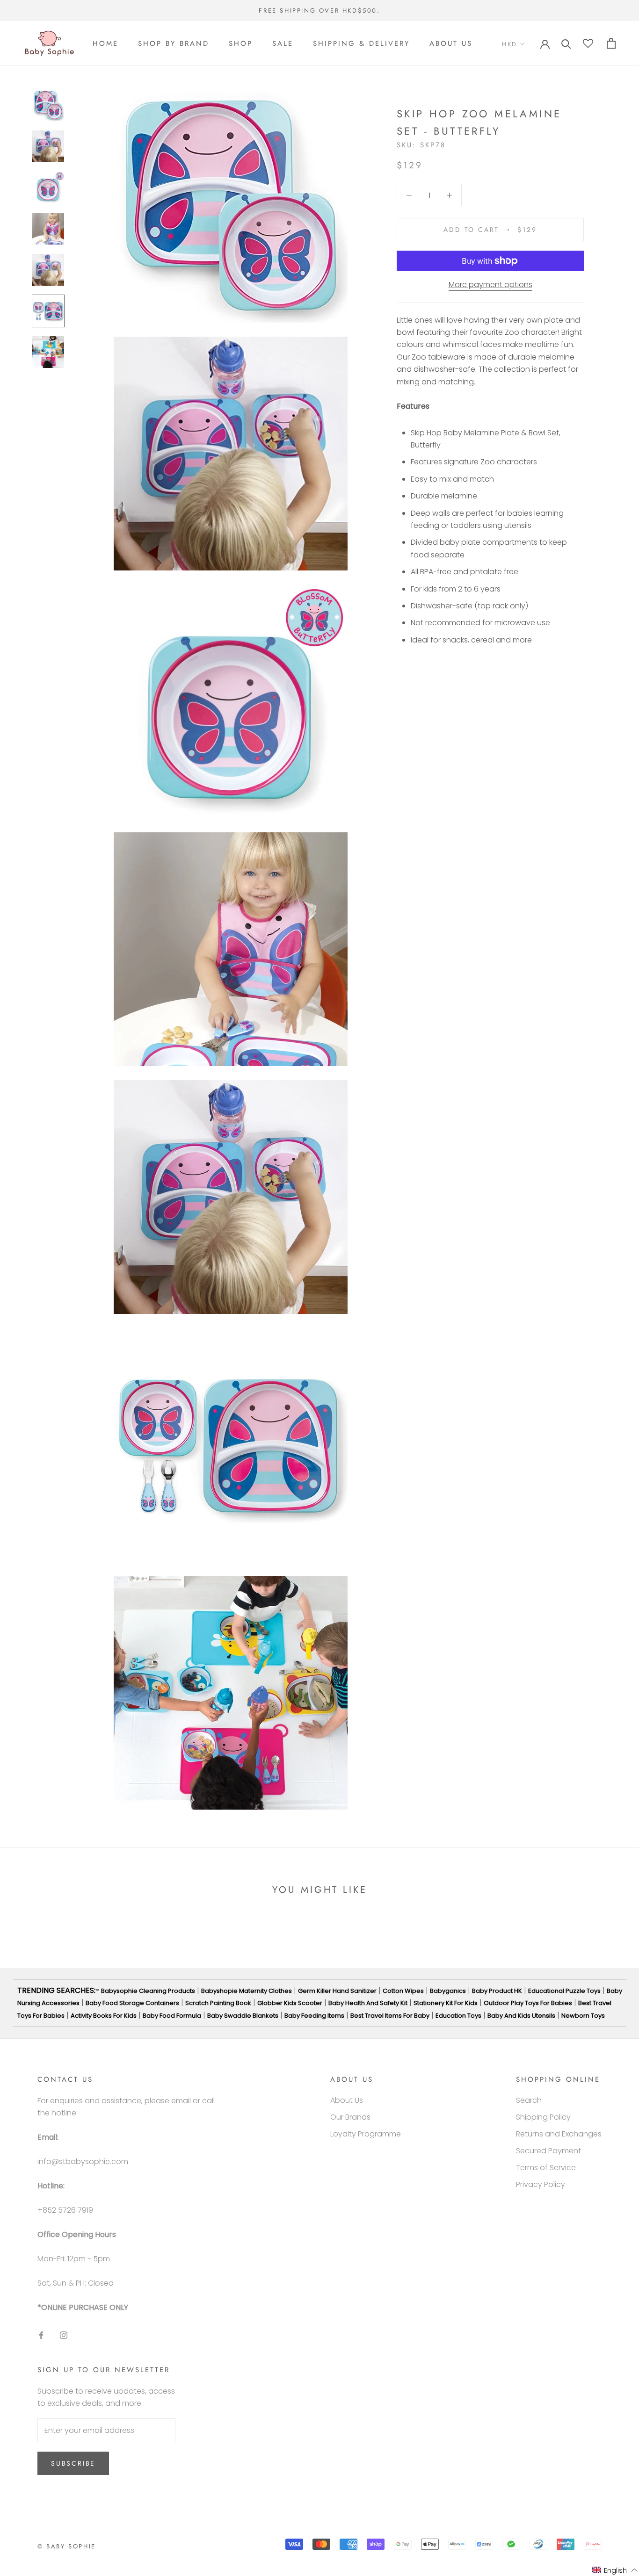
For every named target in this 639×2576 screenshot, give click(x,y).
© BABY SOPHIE (67, 2546)
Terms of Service (546, 2168)
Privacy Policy (541, 2184)
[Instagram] (64, 2335)
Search (529, 2100)
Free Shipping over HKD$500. (319, 11)
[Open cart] (611, 43)
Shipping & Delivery (361, 43)
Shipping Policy (543, 2117)
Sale (283, 43)
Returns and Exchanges (559, 2134)
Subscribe (73, 2463)
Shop (241, 43)
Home (105, 43)
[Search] (566, 43)
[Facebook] (41, 2335)
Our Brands (350, 2117)
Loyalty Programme (366, 2134)
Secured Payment (548, 2151)
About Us (451, 43)
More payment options (490, 285)
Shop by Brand (174, 43)
